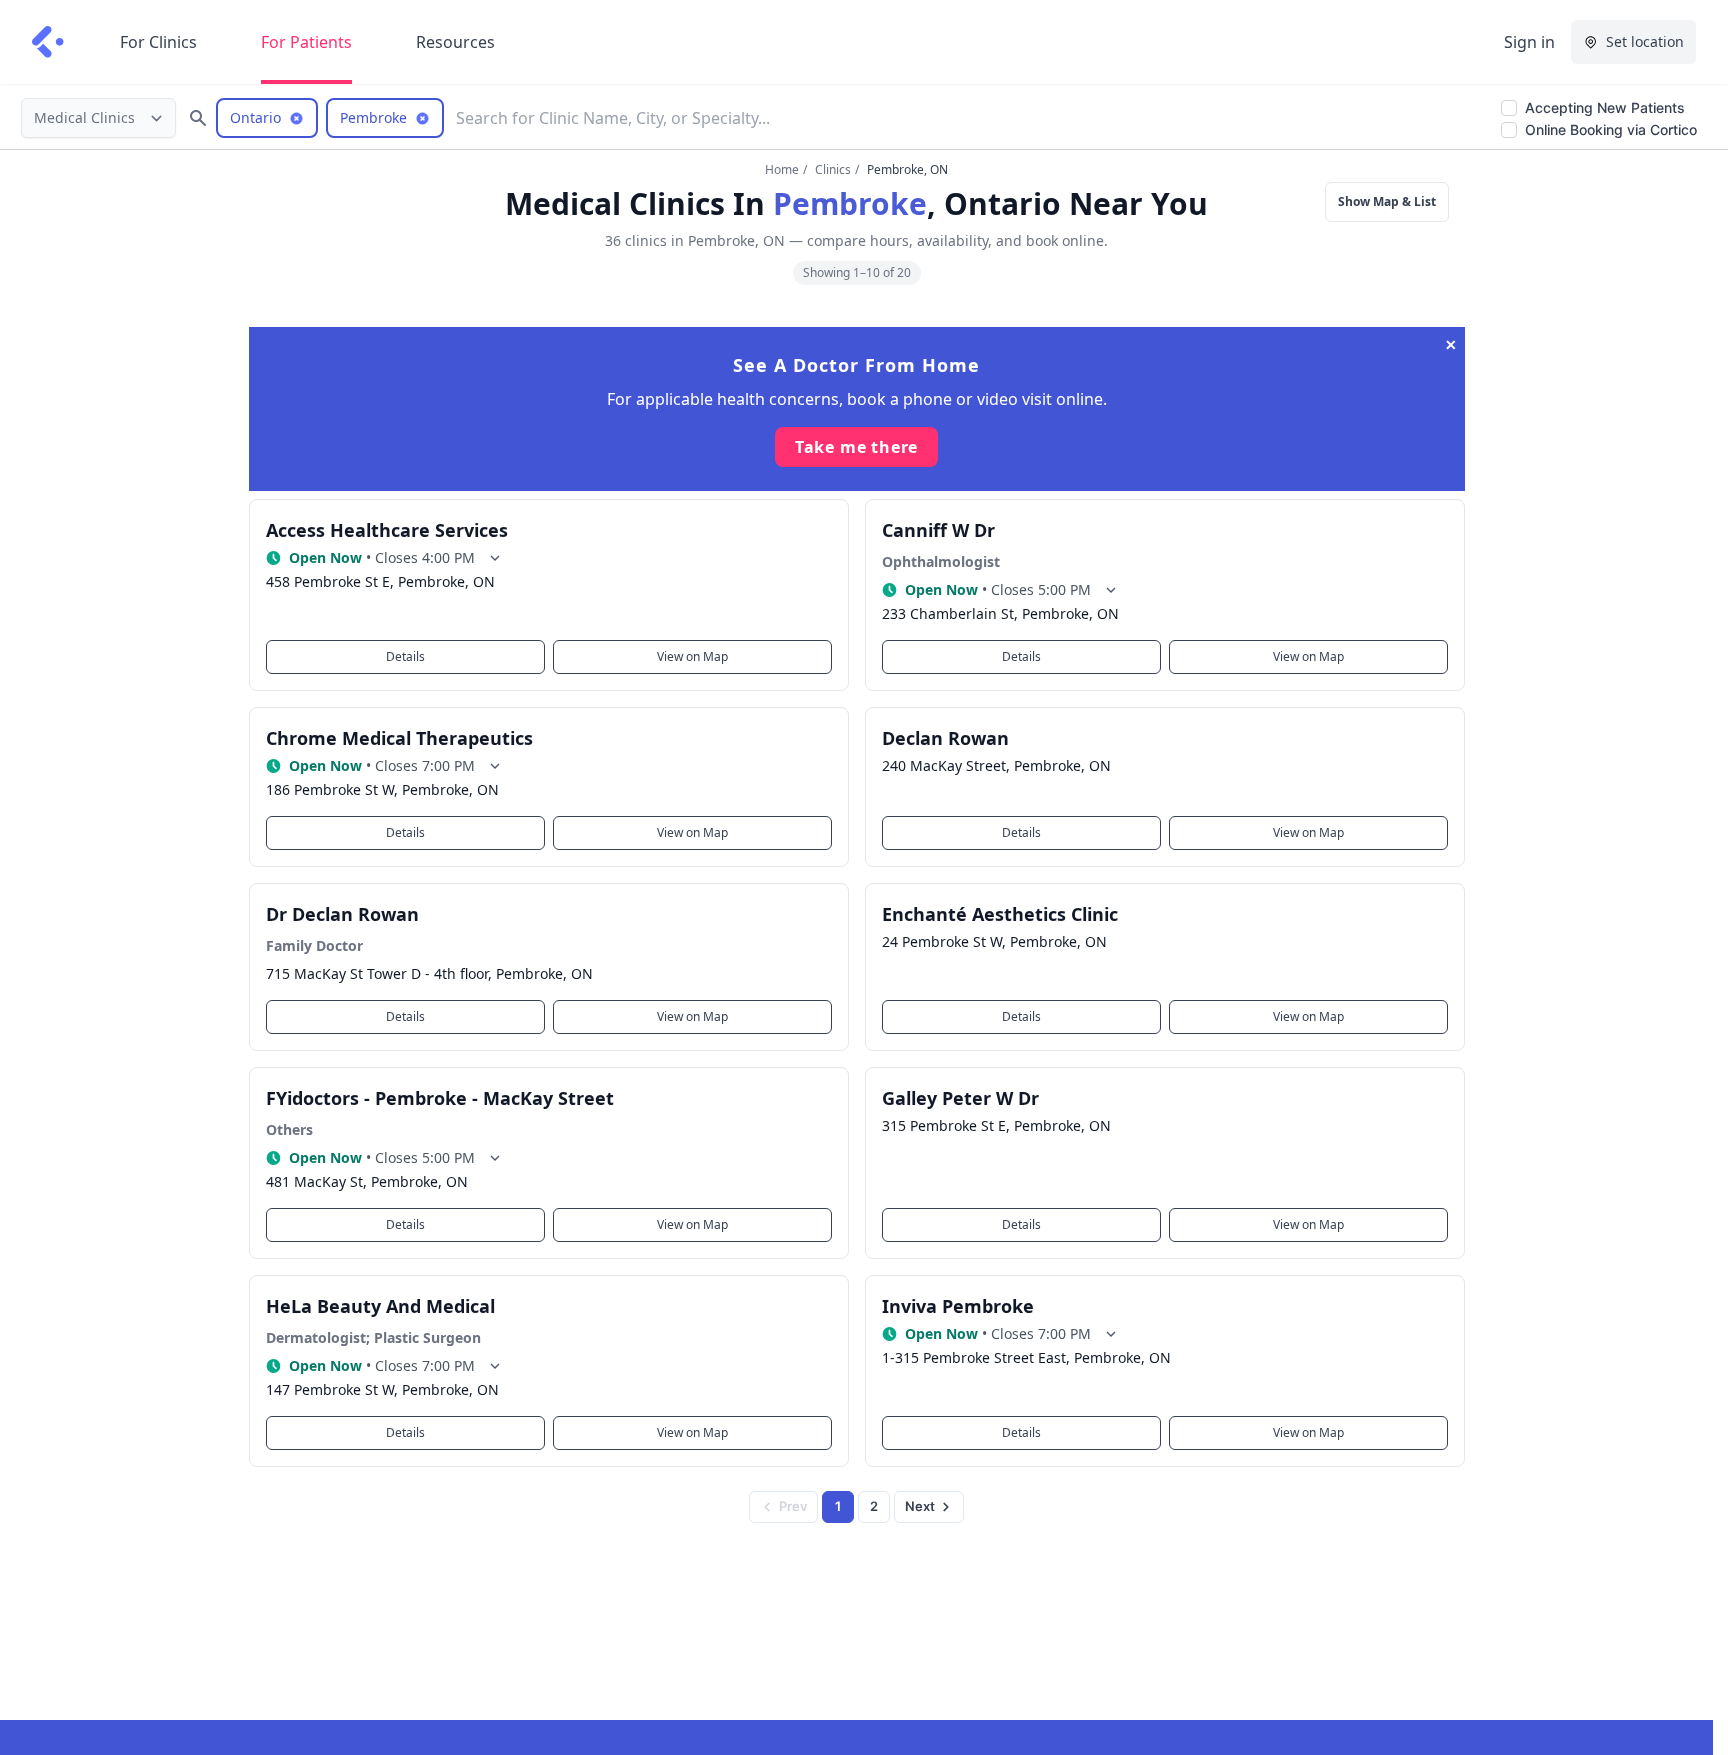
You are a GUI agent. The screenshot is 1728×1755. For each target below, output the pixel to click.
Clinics (833, 169)
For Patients (306, 42)
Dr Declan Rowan (342, 914)
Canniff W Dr (938, 530)
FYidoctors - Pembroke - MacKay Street (440, 1098)
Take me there (856, 447)
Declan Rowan (945, 738)
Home (782, 169)
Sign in (1529, 42)
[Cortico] (48, 42)
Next (920, 1506)
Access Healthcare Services (387, 530)
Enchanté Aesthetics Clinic (1000, 914)
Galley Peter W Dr (960, 1098)
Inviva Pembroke (958, 1306)
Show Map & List (1387, 201)
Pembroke (850, 203)
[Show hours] (495, 558)
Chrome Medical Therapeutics (399, 738)
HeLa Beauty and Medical (380, 1306)
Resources (455, 42)
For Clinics (158, 42)
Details (405, 656)
